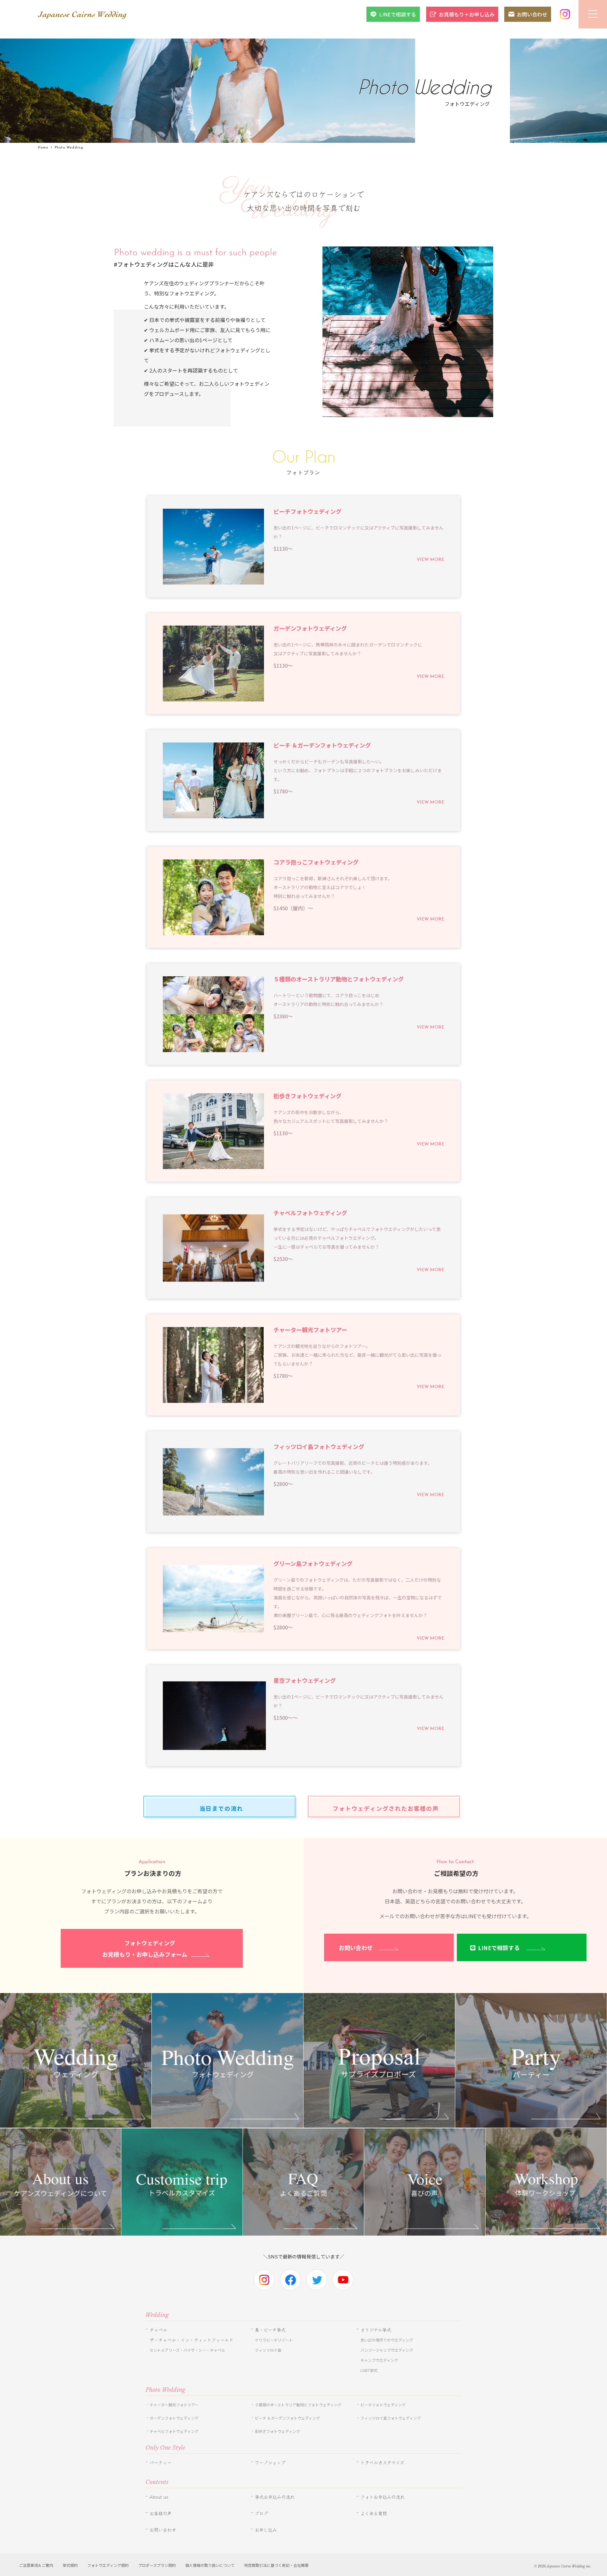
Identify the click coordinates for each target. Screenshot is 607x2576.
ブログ (261, 2513)
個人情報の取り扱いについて (210, 2565)
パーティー (161, 2463)
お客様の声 (161, 2513)
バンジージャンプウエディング (387, 2350)
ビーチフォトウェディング (383, 2405)
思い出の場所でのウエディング (387, 2340)
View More (430, 560)
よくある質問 (374, 2513)
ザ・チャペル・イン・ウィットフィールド (191, 2340)
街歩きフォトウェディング (277, 2431)
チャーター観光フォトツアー (174, 2405)
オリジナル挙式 (376, 2330)
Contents (157, 2482)
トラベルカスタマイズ (382, 2463)
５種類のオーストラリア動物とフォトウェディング (300, 2405)
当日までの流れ (221, 1808)
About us (159, 2497)
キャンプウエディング (379, 2360)
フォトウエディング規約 (108, 2565)
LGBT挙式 (369, 2370)
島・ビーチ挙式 (270, 2330)
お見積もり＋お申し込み (467, 14)
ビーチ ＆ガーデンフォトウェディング (287, 2418)
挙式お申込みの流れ (275, 2497)
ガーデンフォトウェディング (174, 2418)
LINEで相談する (398, 14)
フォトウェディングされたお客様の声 (386, 1808)
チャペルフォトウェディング (174, 2431)
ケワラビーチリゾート (274, 2340)
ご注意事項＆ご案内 (36, 2565)
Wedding (157, 2315)
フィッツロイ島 (268, 2350)
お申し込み (266, 2530)
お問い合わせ (532, 14)
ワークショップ (270, 2463)
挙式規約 (70, 2565)
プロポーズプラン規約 (157, 2565)
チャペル (158, 2330)
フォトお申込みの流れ (383, 2497)
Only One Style (165, 2448)
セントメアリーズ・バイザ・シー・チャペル (187, 2350)
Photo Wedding (165, 2390)
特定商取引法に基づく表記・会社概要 (276, 2565)
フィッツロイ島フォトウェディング (391, 2418)
